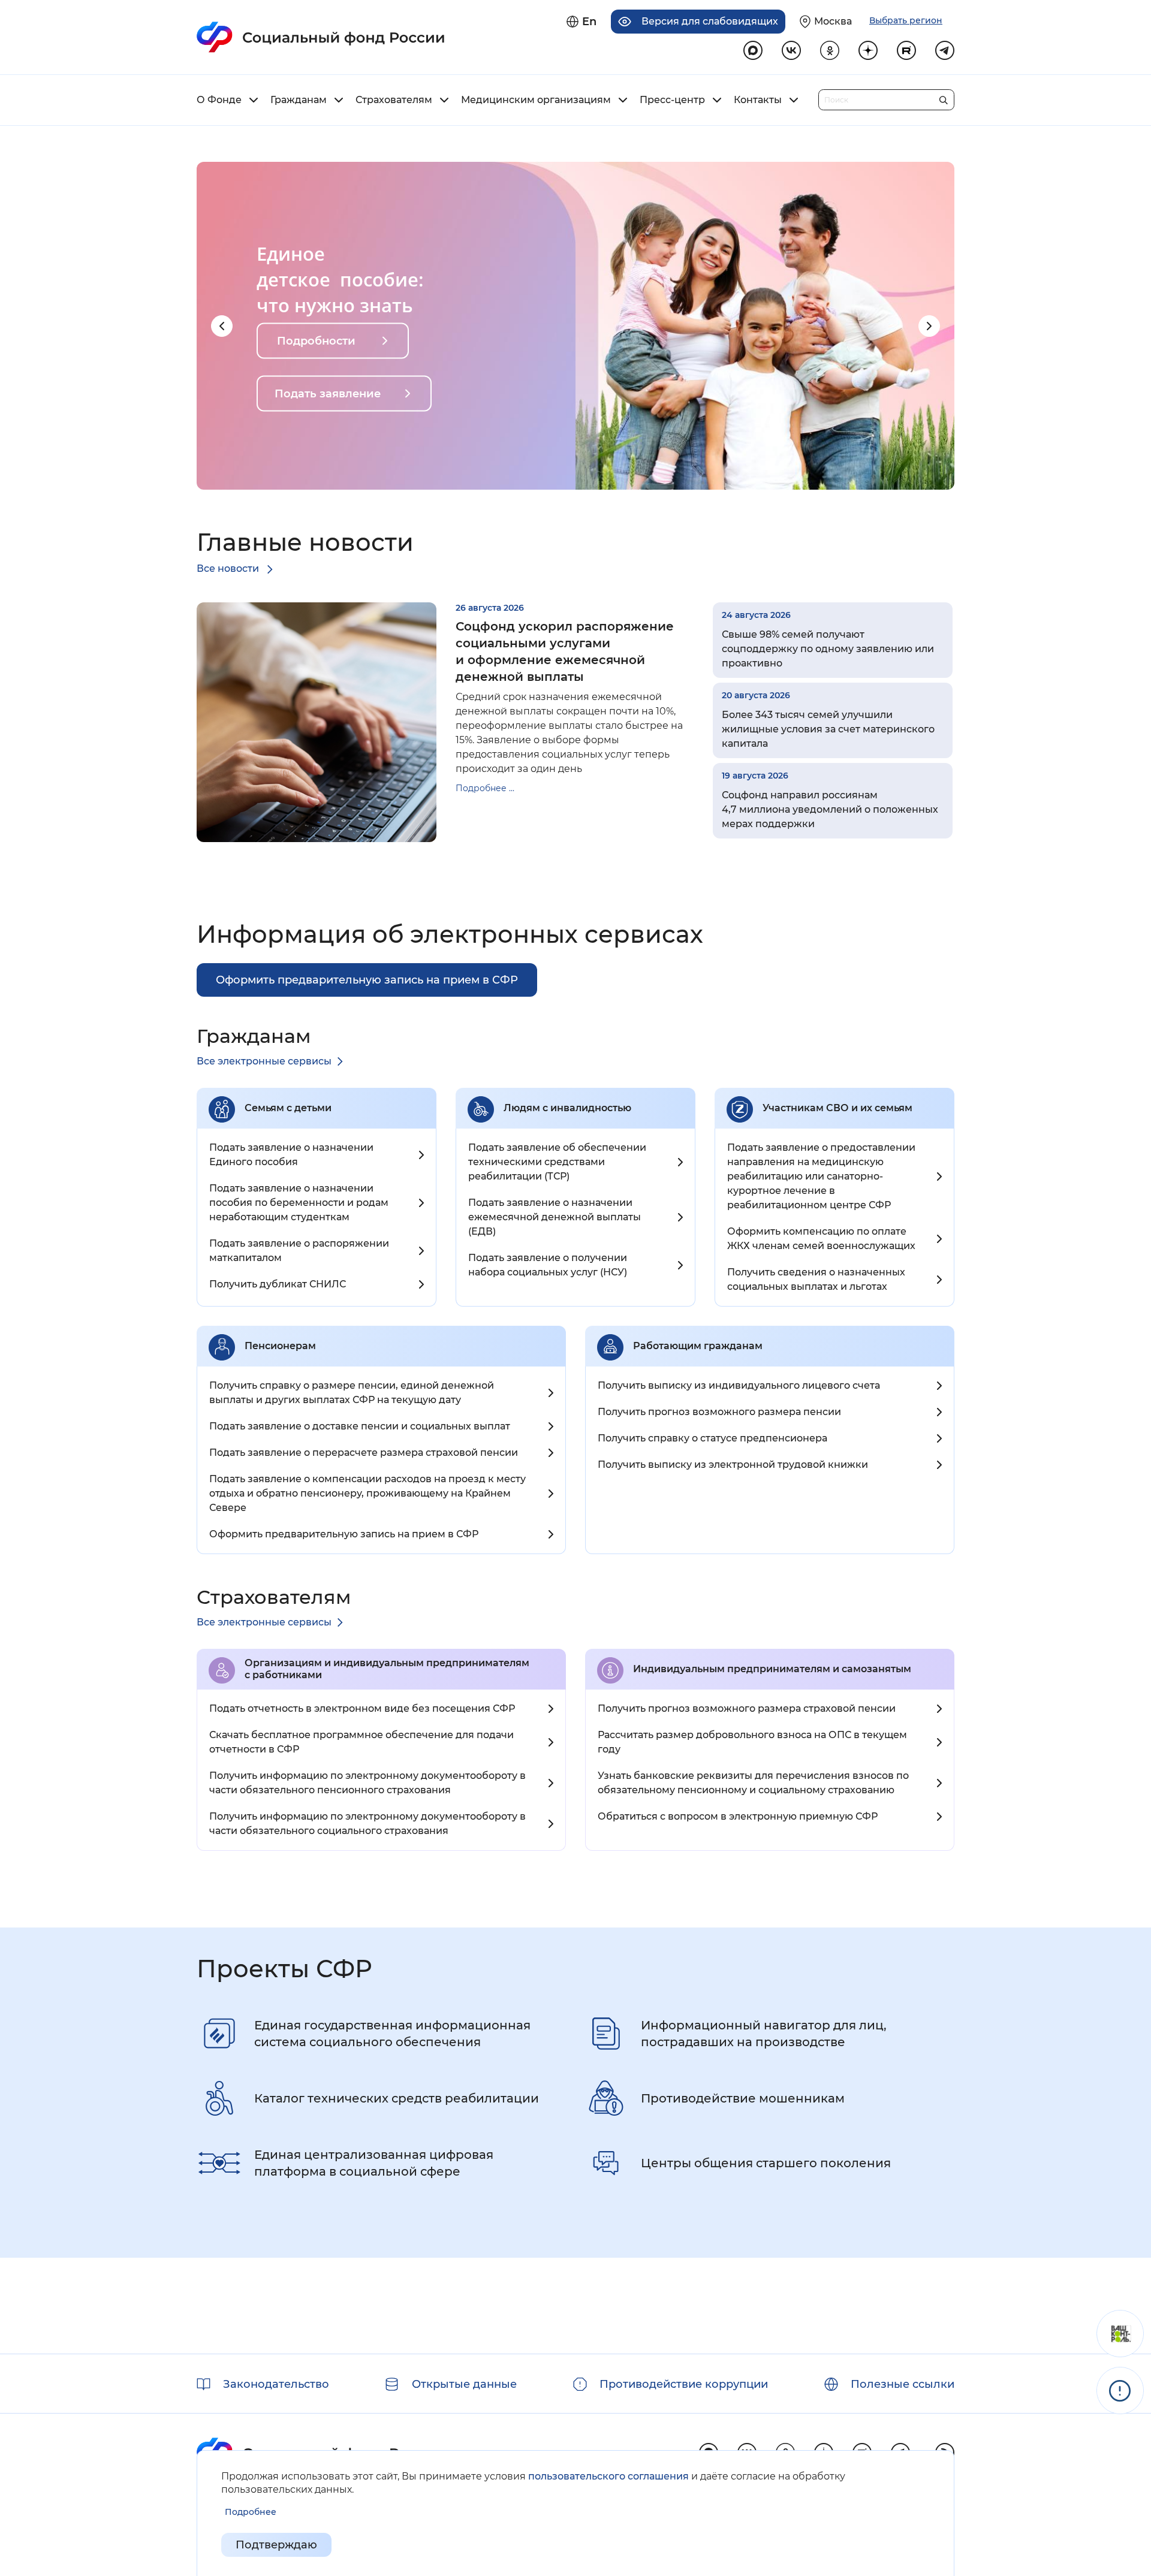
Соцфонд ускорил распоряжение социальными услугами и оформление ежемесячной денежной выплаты (565, 651)
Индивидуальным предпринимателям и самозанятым (772, 1669)
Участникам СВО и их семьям (837, 1108)
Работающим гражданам (698, 1346)
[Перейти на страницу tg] (945, 50)
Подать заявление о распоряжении (299, 1251)
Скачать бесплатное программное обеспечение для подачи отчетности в (361, 1742)
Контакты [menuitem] (758, 100)
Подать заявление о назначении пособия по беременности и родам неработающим (299, 1203)
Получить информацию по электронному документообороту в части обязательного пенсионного (367, 1783)
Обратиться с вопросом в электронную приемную (738, 1816)
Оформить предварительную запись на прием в (344, 1534)
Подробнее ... (485, 788)
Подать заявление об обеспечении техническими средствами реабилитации (557, 1162)
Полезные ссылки (903, 2384)
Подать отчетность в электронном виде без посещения (362, 1708)
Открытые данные (464, 2384)
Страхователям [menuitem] (394, 100)
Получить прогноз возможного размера (719, 1412)
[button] (222, 326)
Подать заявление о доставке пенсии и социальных (360, 1426)
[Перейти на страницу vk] (791, 50)
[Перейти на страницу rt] (906, 50)
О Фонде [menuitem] (219, 100)
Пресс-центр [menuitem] (672, 100)
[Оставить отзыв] (1120, 2334)
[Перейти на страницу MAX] (753, 50)
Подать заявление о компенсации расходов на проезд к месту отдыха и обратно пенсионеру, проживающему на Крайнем (367, 1493)
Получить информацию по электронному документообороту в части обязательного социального (367, 1824)
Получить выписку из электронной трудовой (733, 1465)
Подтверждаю (276, 2545)
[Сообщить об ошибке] (1120, 2391)
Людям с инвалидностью (567, 1108)
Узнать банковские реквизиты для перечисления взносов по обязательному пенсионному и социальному (753, 1783)
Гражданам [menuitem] (299, 100)
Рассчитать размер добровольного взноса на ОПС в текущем (752, 1742)
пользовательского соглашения (608, 2476)
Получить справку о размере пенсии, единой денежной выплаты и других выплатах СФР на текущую (352, 1393)
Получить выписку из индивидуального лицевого (739, 1385)
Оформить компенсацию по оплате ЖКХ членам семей (821, 1239)
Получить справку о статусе (712, 1438)
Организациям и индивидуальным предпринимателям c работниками (387, 1669)
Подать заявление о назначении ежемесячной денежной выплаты (555, 1217)
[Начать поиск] (943, 97)
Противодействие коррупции (684, 2384)
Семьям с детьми (288, 1108)
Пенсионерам (280, 1346)
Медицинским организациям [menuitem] (536, 100)
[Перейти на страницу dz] (868, 50)
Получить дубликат (278, 1284)
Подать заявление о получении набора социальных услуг (548, 1265)
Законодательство (276, 2384)
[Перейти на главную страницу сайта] (321, 37)
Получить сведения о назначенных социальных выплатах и (816, 1279)
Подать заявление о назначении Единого (291, 1155)
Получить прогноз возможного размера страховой (747, 1708)
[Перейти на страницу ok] (830, 50)
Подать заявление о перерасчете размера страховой (364, 1453)
